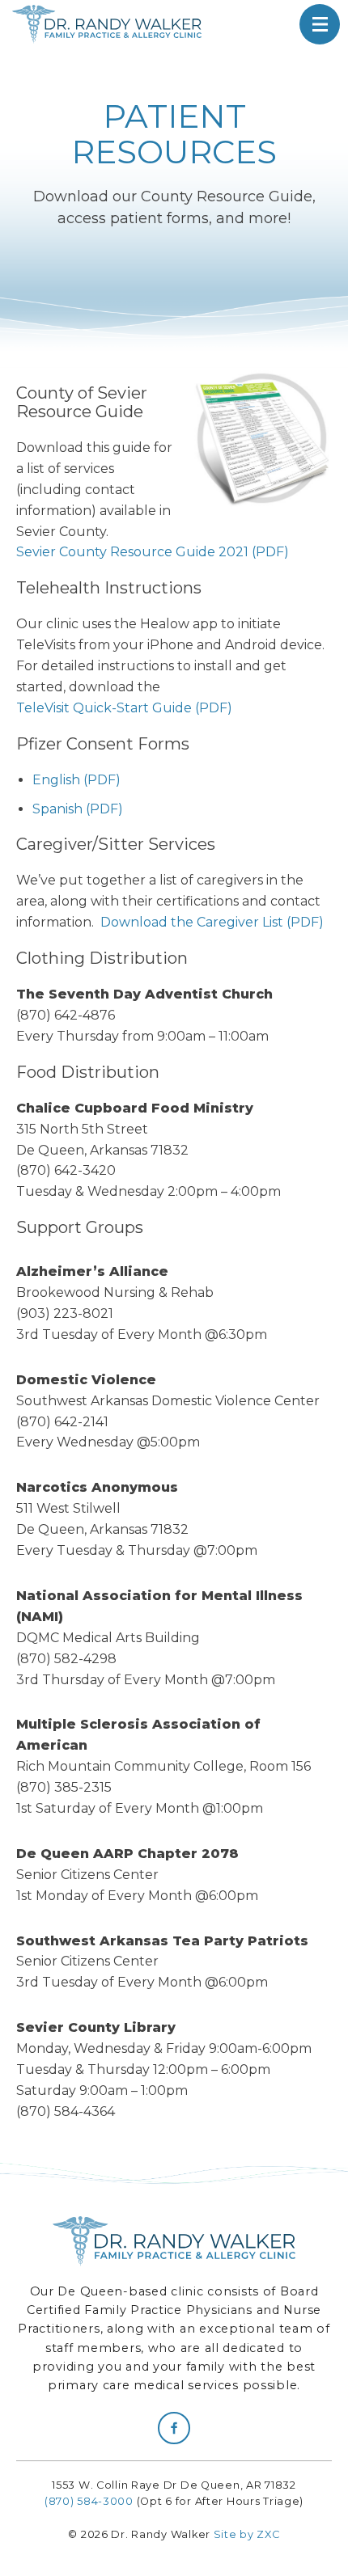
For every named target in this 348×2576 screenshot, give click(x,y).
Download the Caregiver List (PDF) (212, 922)
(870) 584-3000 (89, 2501)
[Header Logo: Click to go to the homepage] (113, 24)
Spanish (240, 24)
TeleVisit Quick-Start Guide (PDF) (124, 708)
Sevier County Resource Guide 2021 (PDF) (153, 552)
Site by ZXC (247, 2534)
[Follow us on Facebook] (174, 2428)
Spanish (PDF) (78, 809)
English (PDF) (76, 780)
